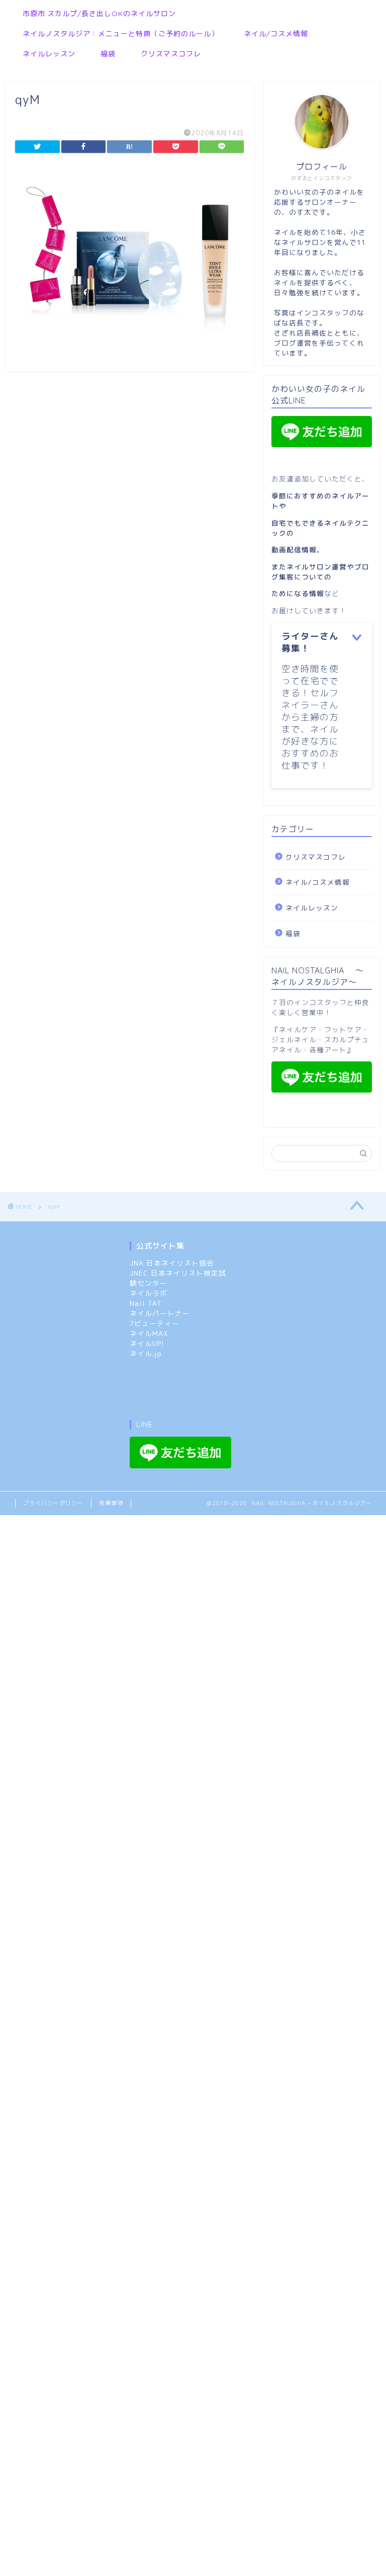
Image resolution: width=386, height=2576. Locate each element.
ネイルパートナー (160, 1313)
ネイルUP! (147, 1343)
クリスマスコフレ (171, 54)
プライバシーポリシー (53, 1503)
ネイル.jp (146, 1353)
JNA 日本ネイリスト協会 (172, 1263)
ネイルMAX (149, 1333)
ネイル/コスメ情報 (276, 34)
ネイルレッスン (49, 54)
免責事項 (111, 1503)
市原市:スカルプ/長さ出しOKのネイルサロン (99, 14)
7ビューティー (155, 1323)
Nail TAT (146, 1303)
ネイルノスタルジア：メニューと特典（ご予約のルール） (121, 34)
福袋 (108, 54)
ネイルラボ (149, 1293)
